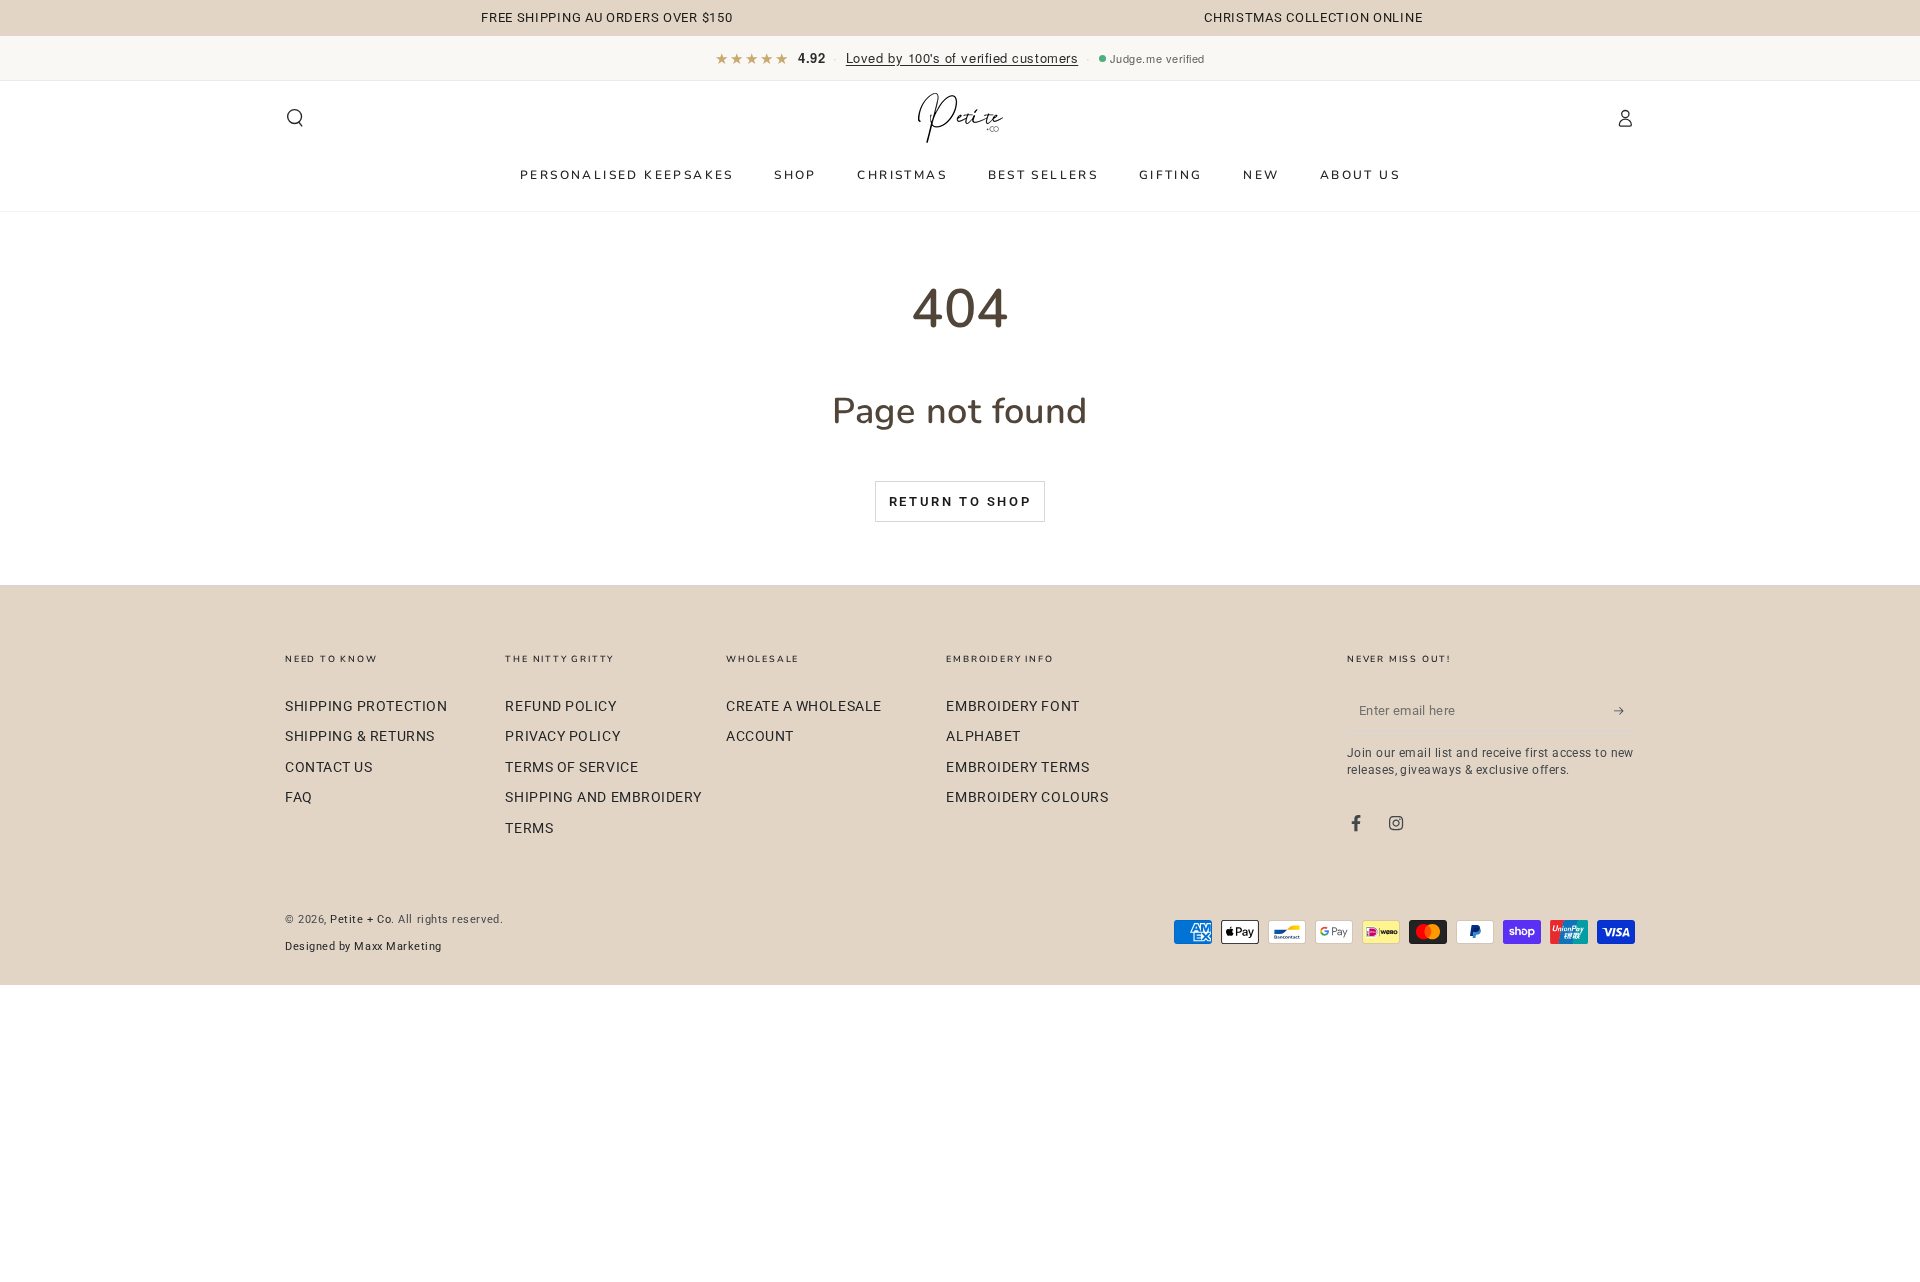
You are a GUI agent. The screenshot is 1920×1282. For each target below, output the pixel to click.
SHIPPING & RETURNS (360, 736)
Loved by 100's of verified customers (962, 57)
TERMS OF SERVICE (571, 767)
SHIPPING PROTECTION (366, 706)
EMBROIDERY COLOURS (1027, 797)
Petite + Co (360, 919)
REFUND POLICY (560, 706)
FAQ (299, 797)
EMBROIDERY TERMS (1017, 767)
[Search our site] (295, 119)
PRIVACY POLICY (562, 736)
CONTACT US (328, 767)
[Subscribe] (1624, 711)
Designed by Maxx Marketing (363, 946)
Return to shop (960, 501)
